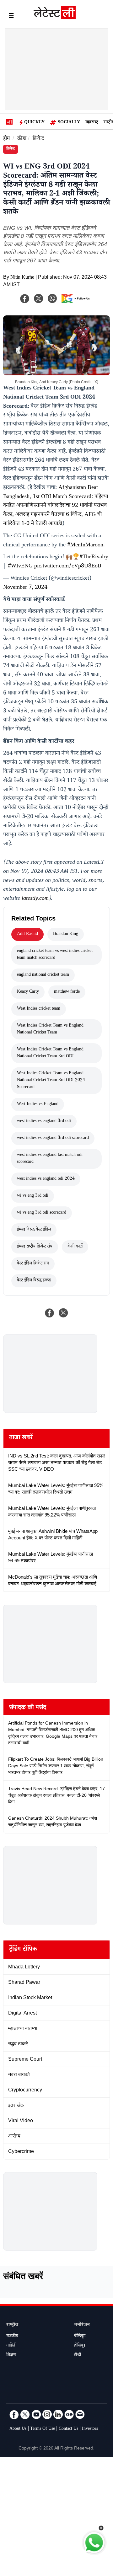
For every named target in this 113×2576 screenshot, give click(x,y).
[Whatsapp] (52, 298)
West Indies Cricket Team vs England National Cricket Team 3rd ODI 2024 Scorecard (51, 1081)
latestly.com (35, 899)
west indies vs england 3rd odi (44, 1121)
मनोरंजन (82, 2325)
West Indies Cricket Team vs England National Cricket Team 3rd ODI (50, 1053)
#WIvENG (20, 566)
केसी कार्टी (75, 1247)
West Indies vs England (38, 1104)
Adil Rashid (27, 934)
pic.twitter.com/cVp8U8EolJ (68, 566)
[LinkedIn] (58, 2414)
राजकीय (12, 2337)
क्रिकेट (38, 139)
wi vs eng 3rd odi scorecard (42, 1213)
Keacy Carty (28, 992)
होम (6, 139)
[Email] (80, 2414)
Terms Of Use (43, 2429)
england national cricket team (43, 975)
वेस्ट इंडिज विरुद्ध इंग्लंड (34, 1281)
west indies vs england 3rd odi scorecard (53, 1138)
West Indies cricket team (39, 1009)
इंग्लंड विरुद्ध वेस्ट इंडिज (34, 1230)
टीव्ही (78, 2355)
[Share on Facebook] (50, 1313)
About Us (18, 2429)
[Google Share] (77, 303)
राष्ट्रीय (12, 2325)
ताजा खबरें (21, 1438)
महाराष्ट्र (92, 123)
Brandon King (66, 934)
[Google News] (69, 2414)
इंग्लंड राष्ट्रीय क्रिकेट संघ (35, 1247)
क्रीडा (22, 139)
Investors (90, 2429)
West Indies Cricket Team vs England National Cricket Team (50, 1029)
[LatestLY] (55, 17)
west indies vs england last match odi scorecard (50, 1159)
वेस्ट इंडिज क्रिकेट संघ (33, 1264)
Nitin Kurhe (22, 278)
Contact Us (68, 2429)
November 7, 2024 (25, 588)
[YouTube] (36, 2414)
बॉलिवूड (80, 2337)
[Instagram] (47, 2414)
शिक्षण (11, 2355)
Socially (69, 123)
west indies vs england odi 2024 (46, 1179)
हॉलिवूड (80, 2346)
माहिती (11, 2346)
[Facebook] (25, 298)
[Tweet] (63, 1313)
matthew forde (67, 992)
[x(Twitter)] (39, 298)
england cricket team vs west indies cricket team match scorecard (55, 955)
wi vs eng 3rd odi (33, 1196)
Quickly (34, 123)
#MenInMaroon (85, 545)
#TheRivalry (94, 557)
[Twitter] (25, 2414)
